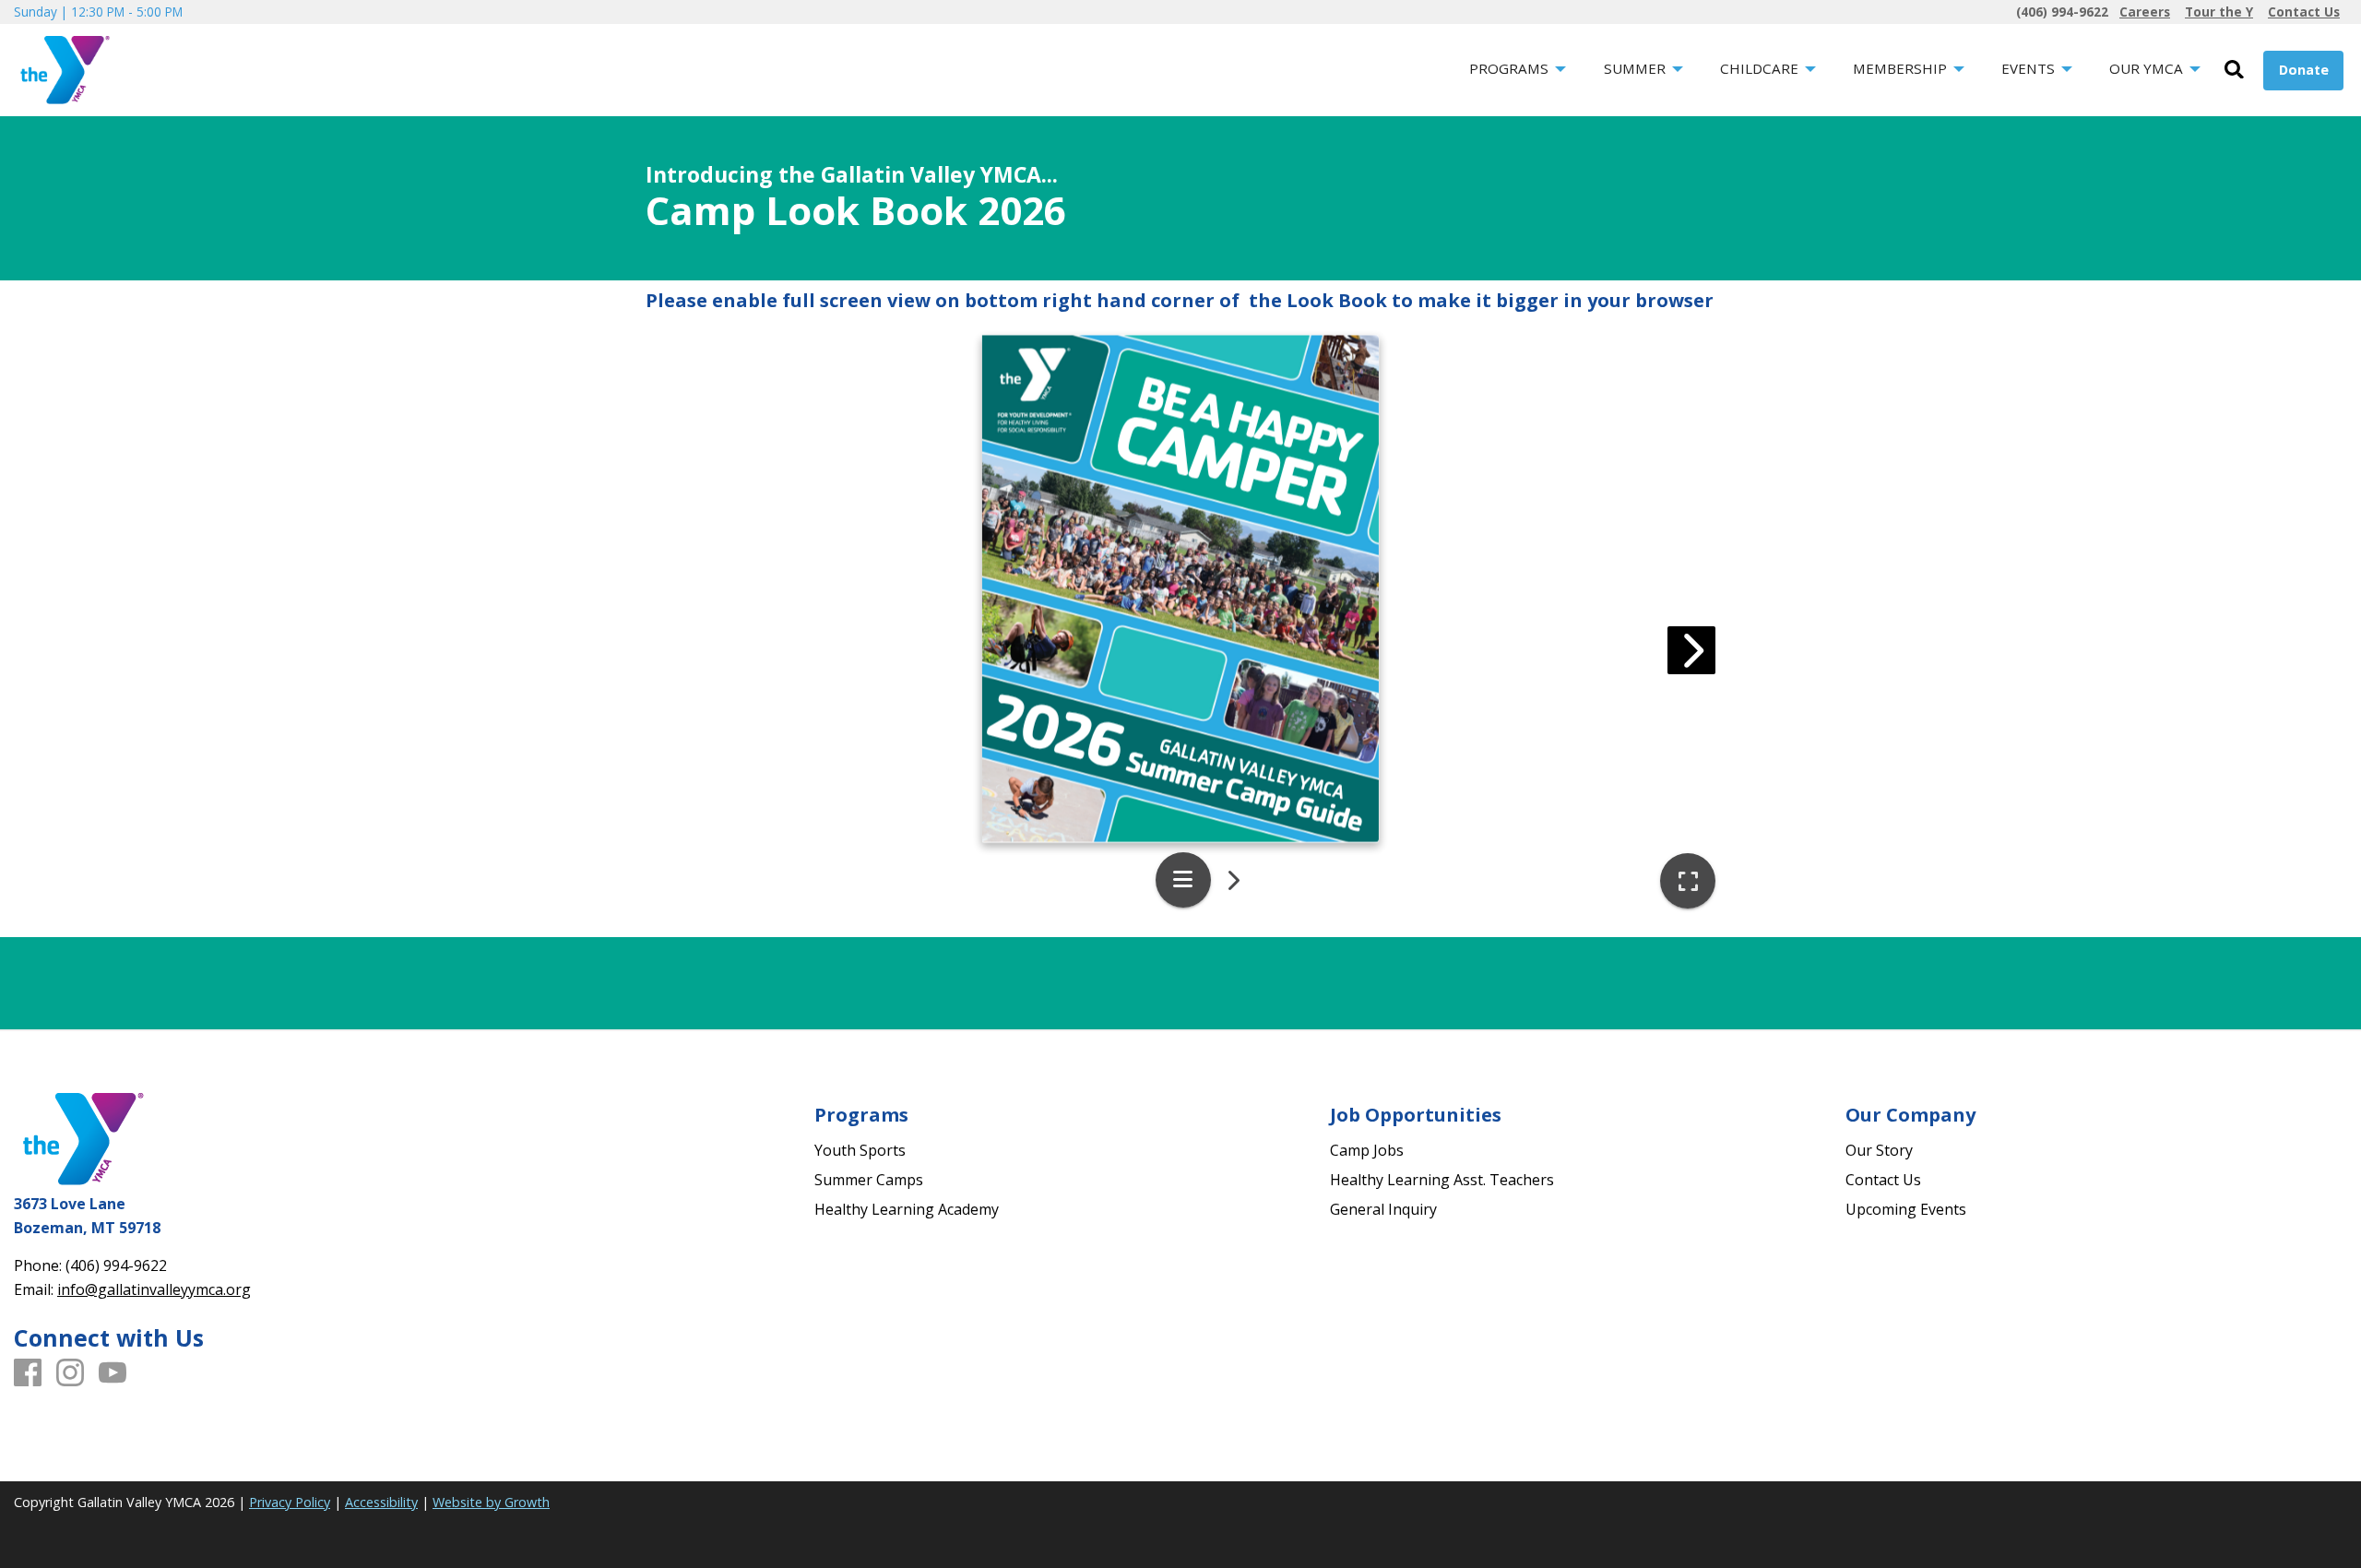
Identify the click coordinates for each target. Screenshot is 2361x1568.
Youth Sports (860, 1150)
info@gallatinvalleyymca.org (154, 1289)
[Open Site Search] (2234, 71)
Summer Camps (869, 1180)
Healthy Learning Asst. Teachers (1442, 1180)
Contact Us (1883, 1180)
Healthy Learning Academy (907, 1209)
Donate (2304, 70)
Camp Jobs (1367, 1150)
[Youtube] (113, 1373)
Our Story (1879, 1150)
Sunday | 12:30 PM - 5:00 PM (98, 12)
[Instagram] (70, 1373)
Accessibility (381, 1502)
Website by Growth (491, 1502)
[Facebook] (28, 1373)
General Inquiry (1383, 1209)
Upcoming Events (1906, 1209)
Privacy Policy (290, 1502)
